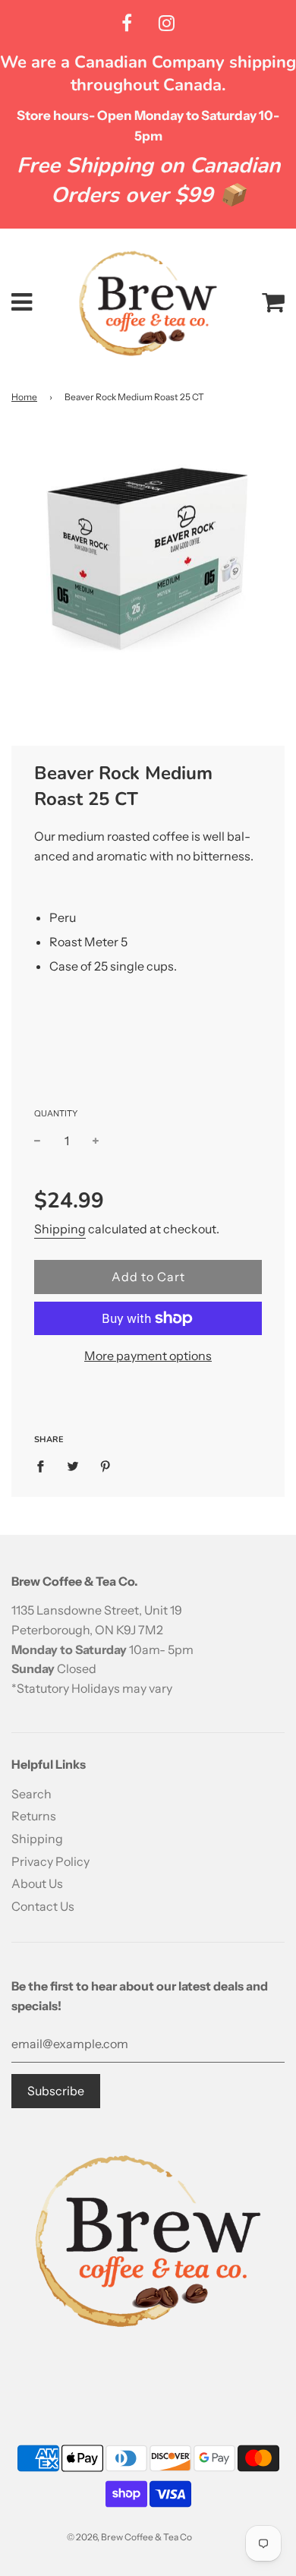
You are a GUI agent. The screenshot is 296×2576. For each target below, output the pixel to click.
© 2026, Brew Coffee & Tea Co (129, 2537)
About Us (37, 1883)
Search (31, 1794)
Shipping (60, 1229)
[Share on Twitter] (73, 1466)
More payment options (148, 1356)
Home (24, 397)
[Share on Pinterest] (105, 1466)
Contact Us (43, 1906)
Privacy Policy (50, 1861)
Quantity (56, 1113)
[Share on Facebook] (45, 1466)
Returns (34, 1816)
